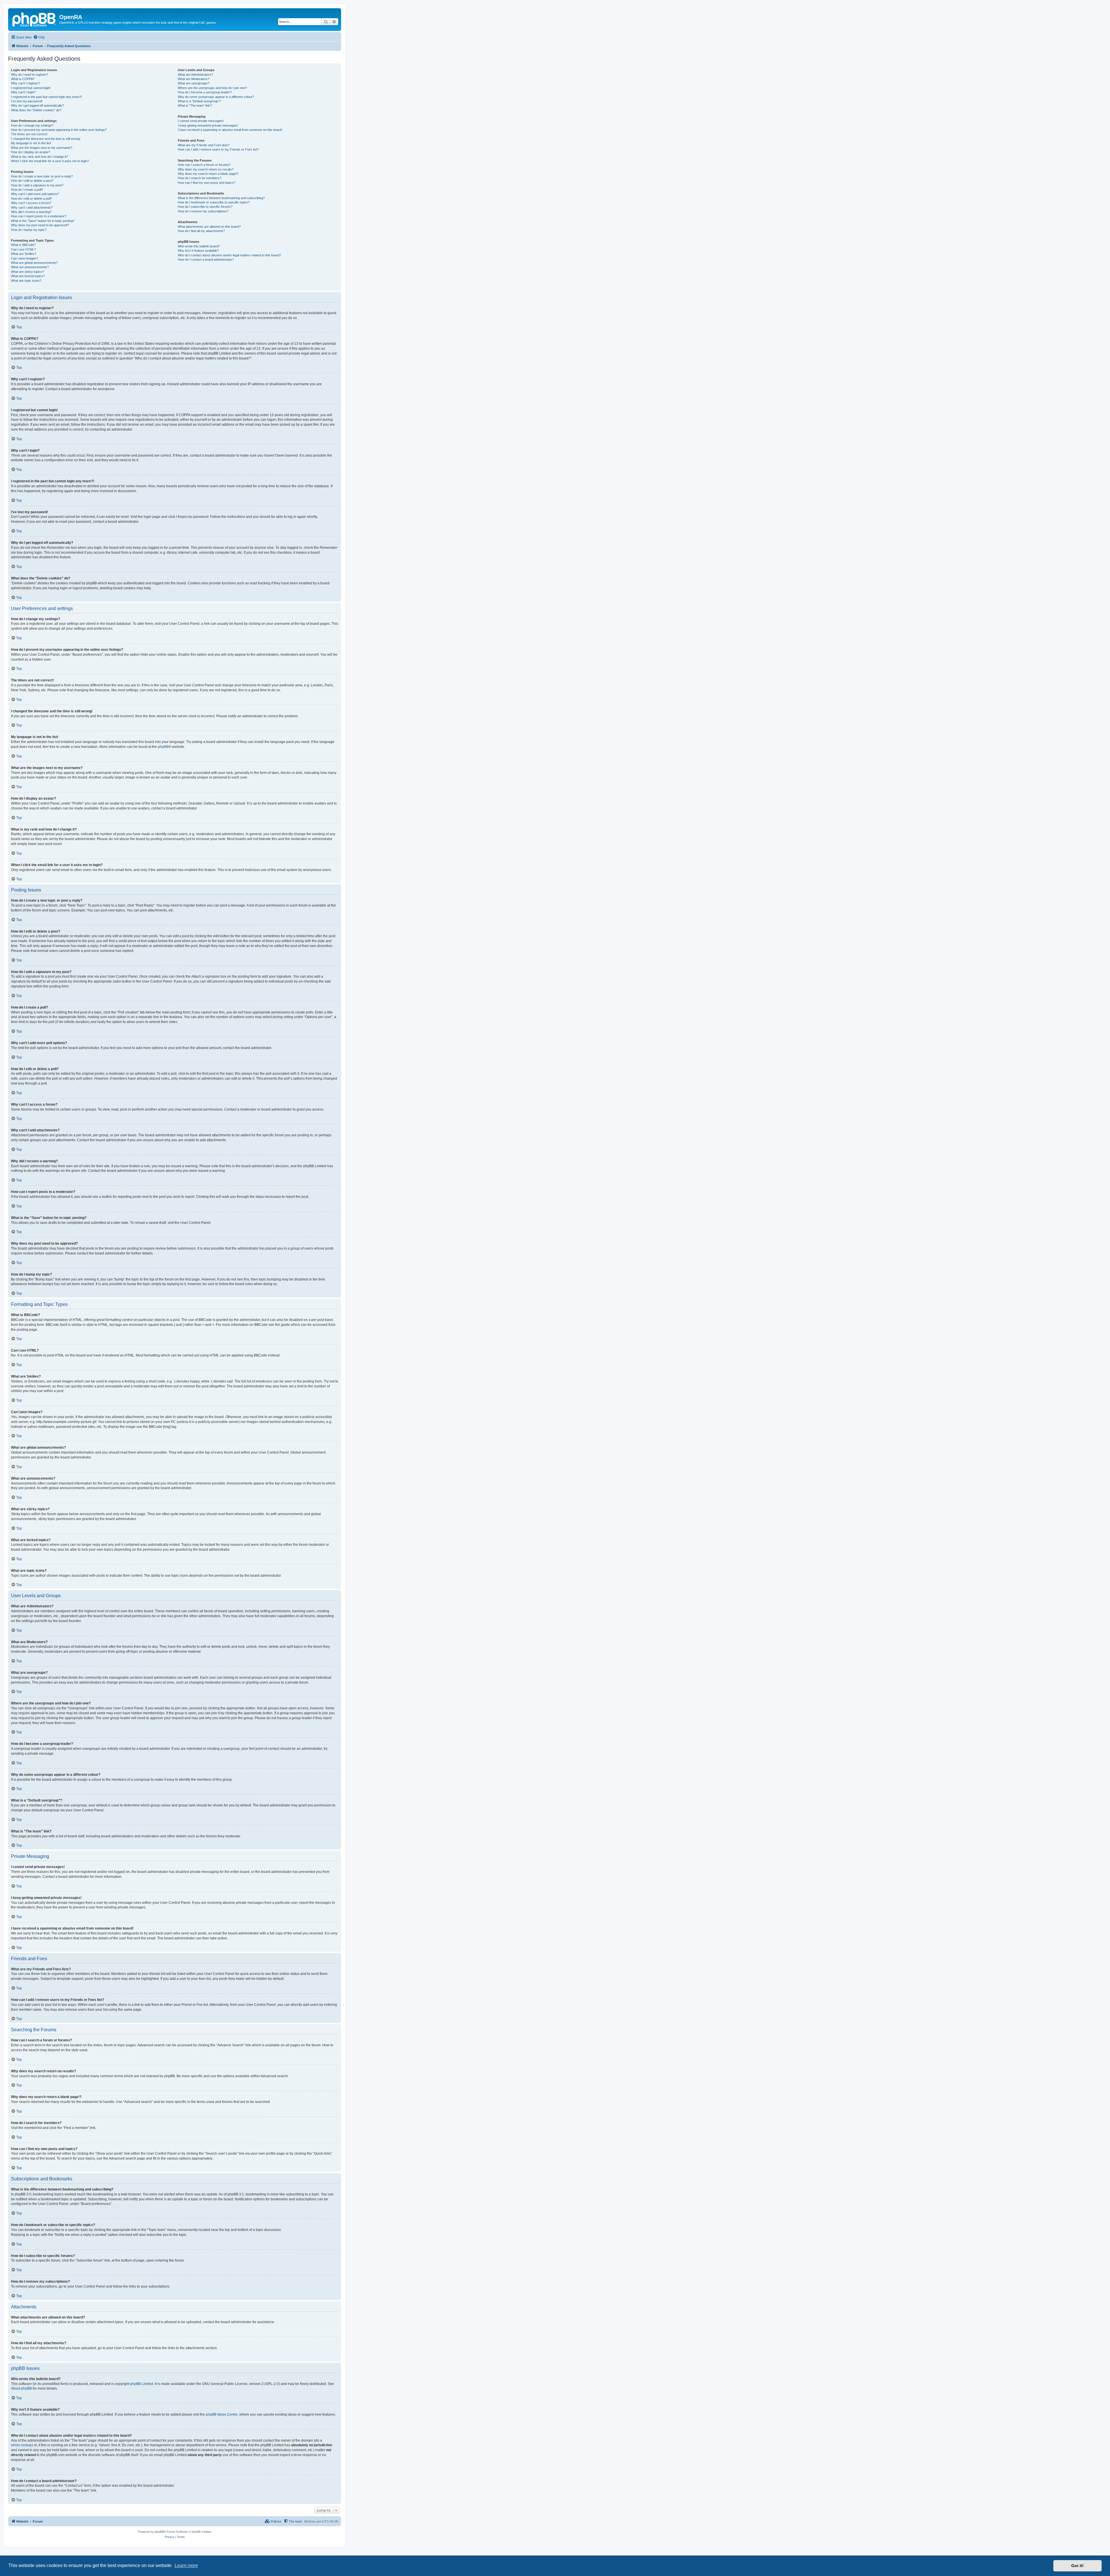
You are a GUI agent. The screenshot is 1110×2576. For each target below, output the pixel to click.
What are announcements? (30, 267)
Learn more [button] (186, 2565)
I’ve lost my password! (27, 101)
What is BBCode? (23, 245)
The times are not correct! (29, 134)
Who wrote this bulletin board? (199, 246)
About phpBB (21, 2388)
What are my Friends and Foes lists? (204, 145)
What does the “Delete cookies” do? (36, 110)
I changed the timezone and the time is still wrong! (46, 139)
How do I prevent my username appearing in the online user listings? (59, 130)
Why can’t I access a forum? (31, 203)
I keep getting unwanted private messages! (208, 125)
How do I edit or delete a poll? (32, 199)
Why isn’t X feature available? (198, 251)
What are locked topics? (28, 276)
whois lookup (21, 2445)
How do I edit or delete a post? (32, 181)
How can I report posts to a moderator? (39, 216)
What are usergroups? (194, 83)
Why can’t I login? (23, 92)
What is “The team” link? (195, 105)
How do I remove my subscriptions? (203, 211)
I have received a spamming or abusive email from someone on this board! (230, 130)
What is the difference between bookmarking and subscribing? (221, 198)
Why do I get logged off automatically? (37, 105)
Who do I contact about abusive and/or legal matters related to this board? (229, 255)
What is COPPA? (23, 79)
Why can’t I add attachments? (32, 207)
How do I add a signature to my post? (37, 185)
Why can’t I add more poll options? (35, 194)
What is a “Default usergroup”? (199, 101)
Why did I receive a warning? (31, 212)
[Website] (34, 19)
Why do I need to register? (29, 75)
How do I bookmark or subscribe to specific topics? (214, 202)
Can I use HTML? (23, 249)
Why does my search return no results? (206, 169)
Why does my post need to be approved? (40, 225)
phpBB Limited (142, 2384)
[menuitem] (39, 37)
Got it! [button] (1077, 2566)
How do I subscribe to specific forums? (205, 207)
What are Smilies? (24, 254)
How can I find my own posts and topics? (207, 183)
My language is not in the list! (31, 143)
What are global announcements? (34, 263)
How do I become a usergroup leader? (205, 92)
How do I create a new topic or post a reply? (42, 176)
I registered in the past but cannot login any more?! (46, 97)
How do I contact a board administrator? (206, 260)
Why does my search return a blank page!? (208, 174)
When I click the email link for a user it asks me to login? (50, 161)
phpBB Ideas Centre (222, 2414)
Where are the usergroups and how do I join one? (212, 88)
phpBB (163, 747)
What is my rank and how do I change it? (39, 157)
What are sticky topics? (27, 272)
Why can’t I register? (25, 83)
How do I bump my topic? (29, 230)
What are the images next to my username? (42, 148)
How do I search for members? (200, 178)
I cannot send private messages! (201, 121)
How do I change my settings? (32, 125)
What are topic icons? (26, 281)
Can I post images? (25, 258)
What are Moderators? (194, 79)
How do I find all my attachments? (201, 231)
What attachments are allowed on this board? (209, 227)
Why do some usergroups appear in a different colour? (216, 97)
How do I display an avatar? (30, 152)
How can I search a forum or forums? (204, 165)
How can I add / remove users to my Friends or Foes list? (218, 149)
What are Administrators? (195, 75)
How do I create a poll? (27, 190)
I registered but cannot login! (31, 88)
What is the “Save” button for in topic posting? (43, 221)
